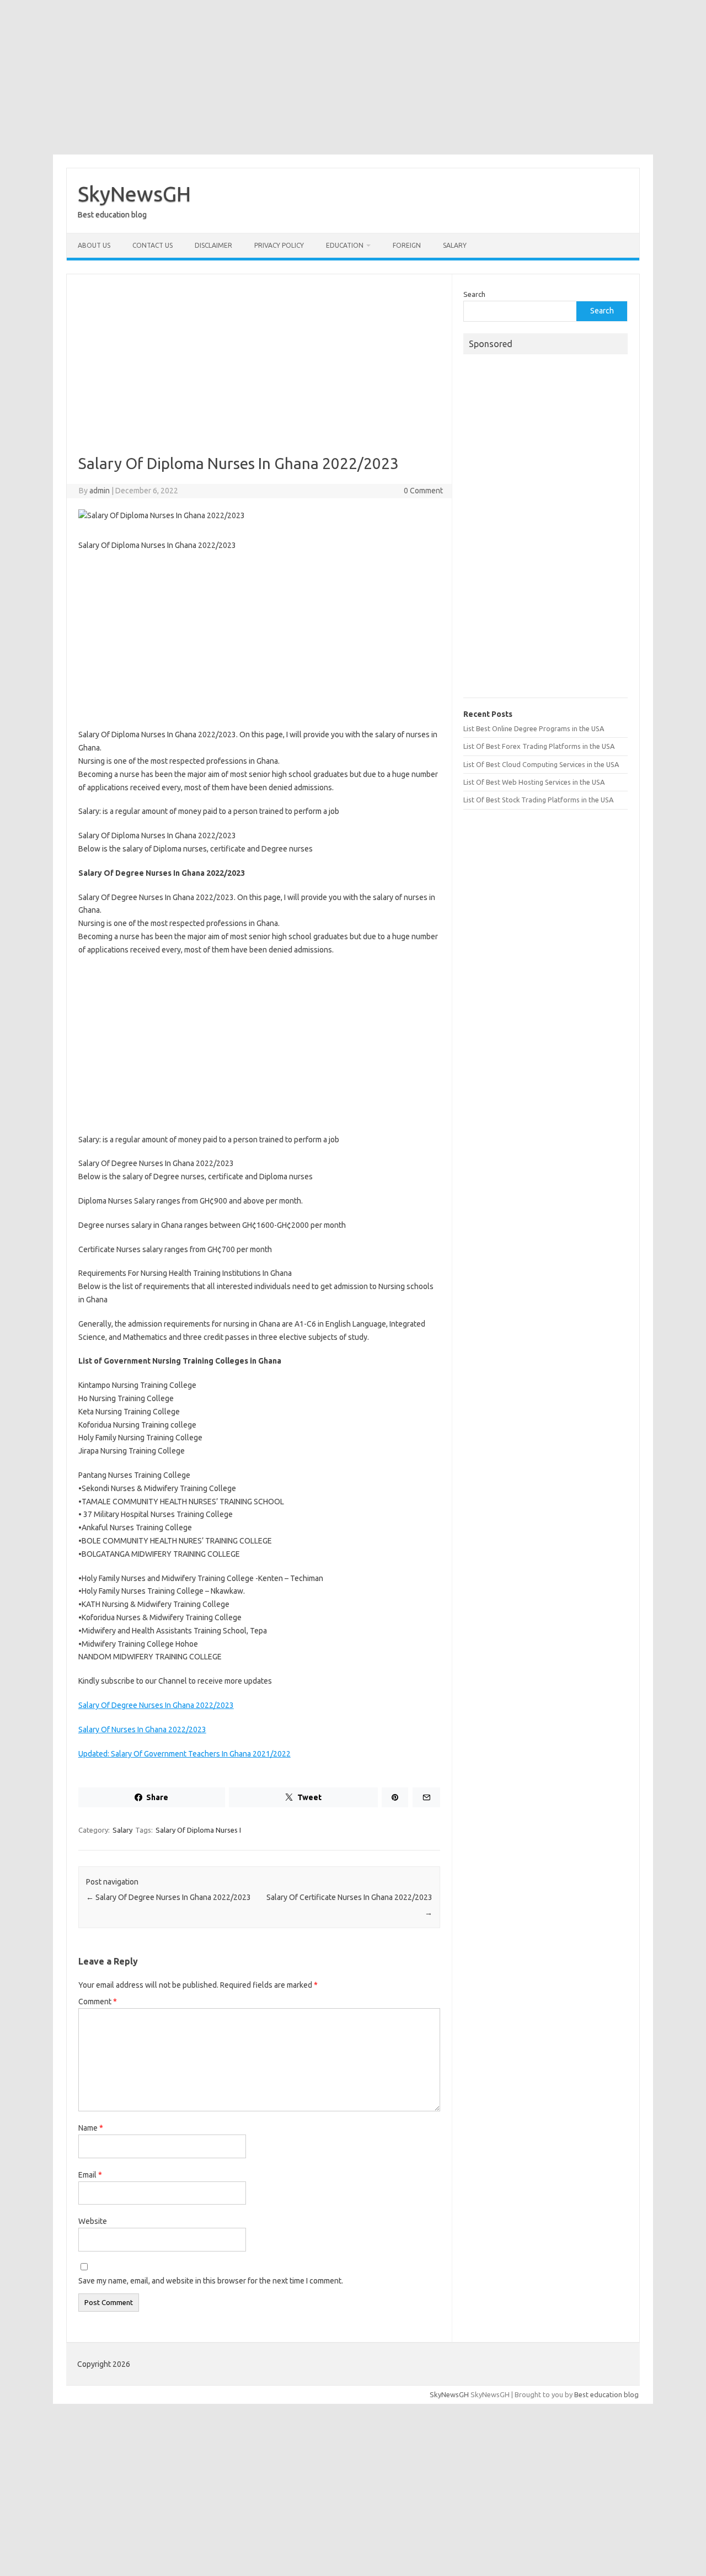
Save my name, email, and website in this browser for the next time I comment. (211, 2281)
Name (91, 2128)
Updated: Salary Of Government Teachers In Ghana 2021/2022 (184, 1754)
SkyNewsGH (134, 194)
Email (90, 2175)
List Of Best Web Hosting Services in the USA (534, 782)
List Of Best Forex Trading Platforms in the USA (539, 746)
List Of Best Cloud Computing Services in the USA (541, 764)
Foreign (407, 245)
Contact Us (153, 245)
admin (100, 491)
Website (93, 2221)
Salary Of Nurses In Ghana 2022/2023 (142, 1729)
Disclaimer (213, 245)
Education (345, 245)
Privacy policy (279, 245)
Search (474, 294)
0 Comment (423, 491)
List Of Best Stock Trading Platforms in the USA (538, 800)
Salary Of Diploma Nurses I (198, 1830)
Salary (455, 245)
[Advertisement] (353, 77)
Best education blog (606, 2394)
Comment (98, 2002)
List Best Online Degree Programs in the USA (534, 728)
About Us (94, 245)
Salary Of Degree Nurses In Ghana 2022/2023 (156, 1705)
